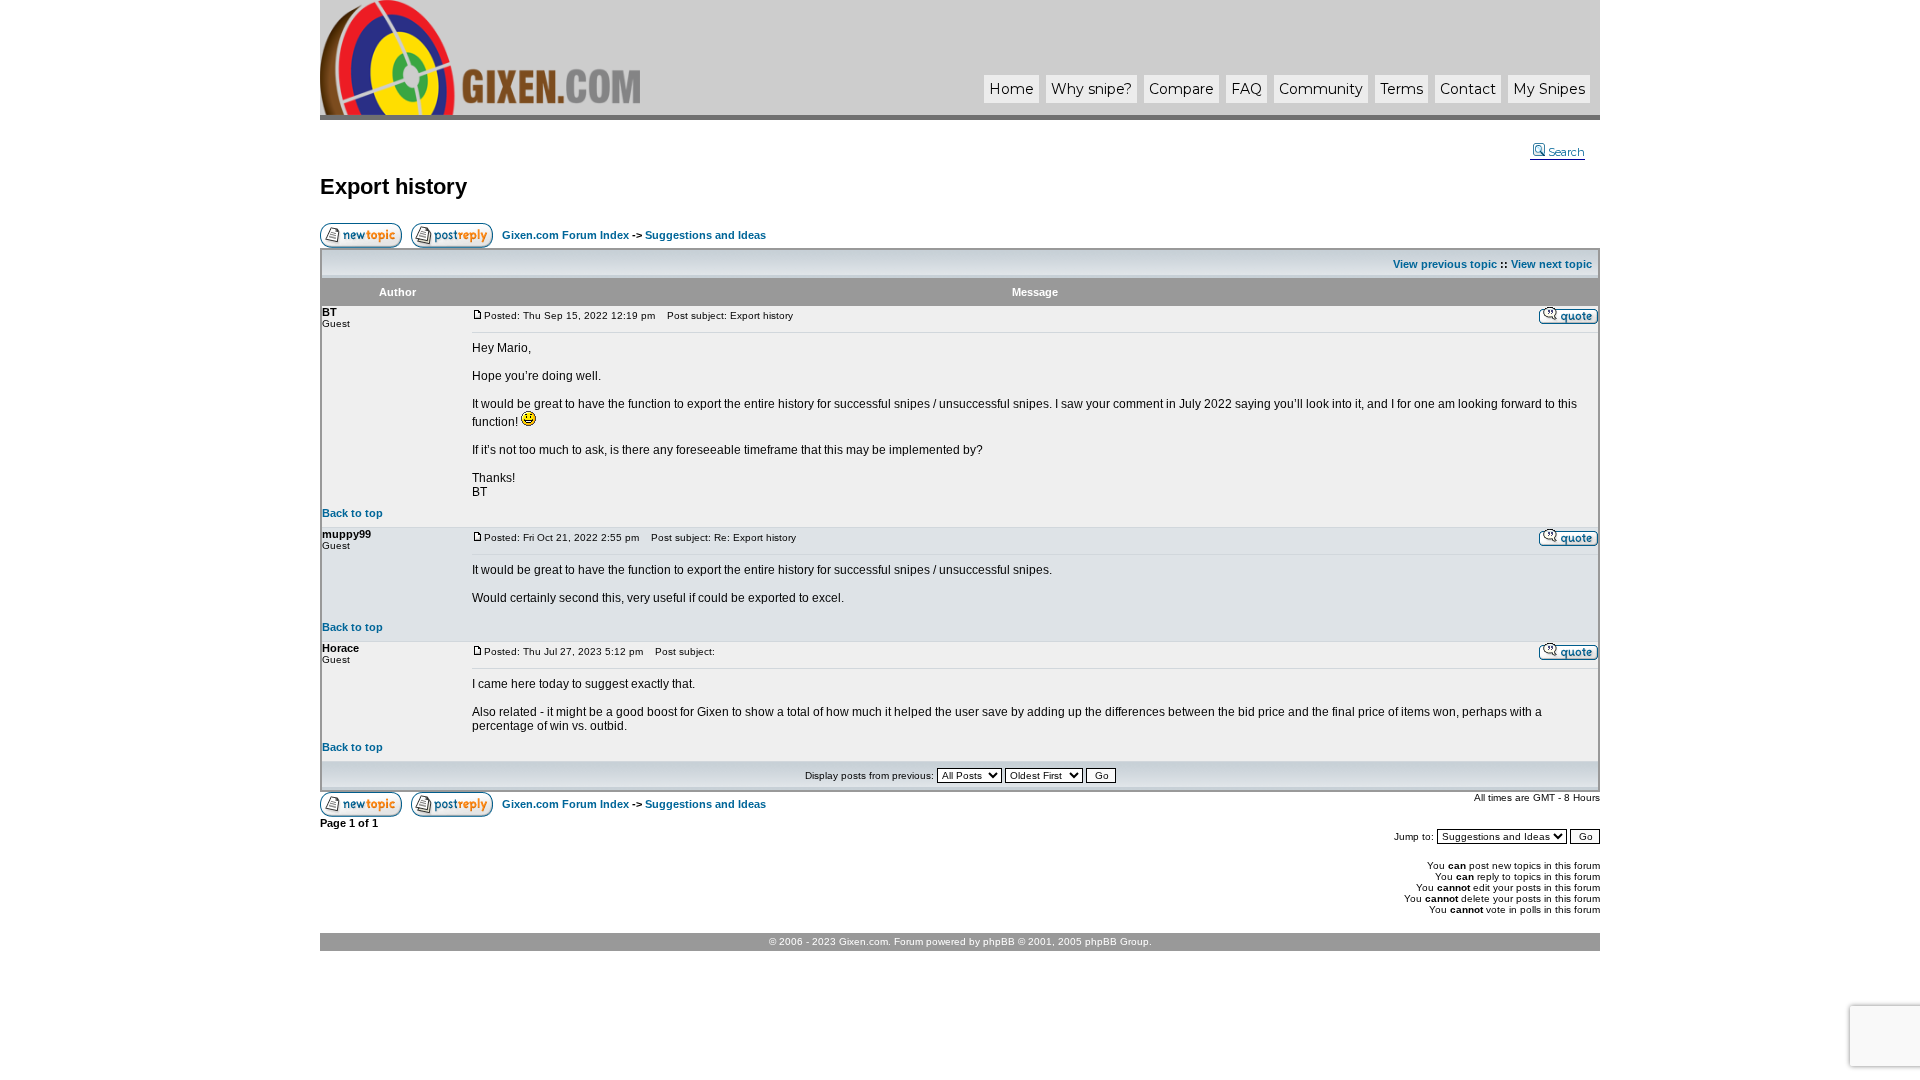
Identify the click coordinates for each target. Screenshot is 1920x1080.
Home (1011, 89)
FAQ (1246, 89)
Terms (1401, 89)
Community (1321, 89)
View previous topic (1445, 264)
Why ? (1091, 89)
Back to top (352, 513)
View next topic (1551, 264)
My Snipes (1549, 89)
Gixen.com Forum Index (565, 235)
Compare (1181, 89)
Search (1566, 152)
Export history (393, 186)
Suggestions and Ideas (705, 235)
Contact (1468, 89)
